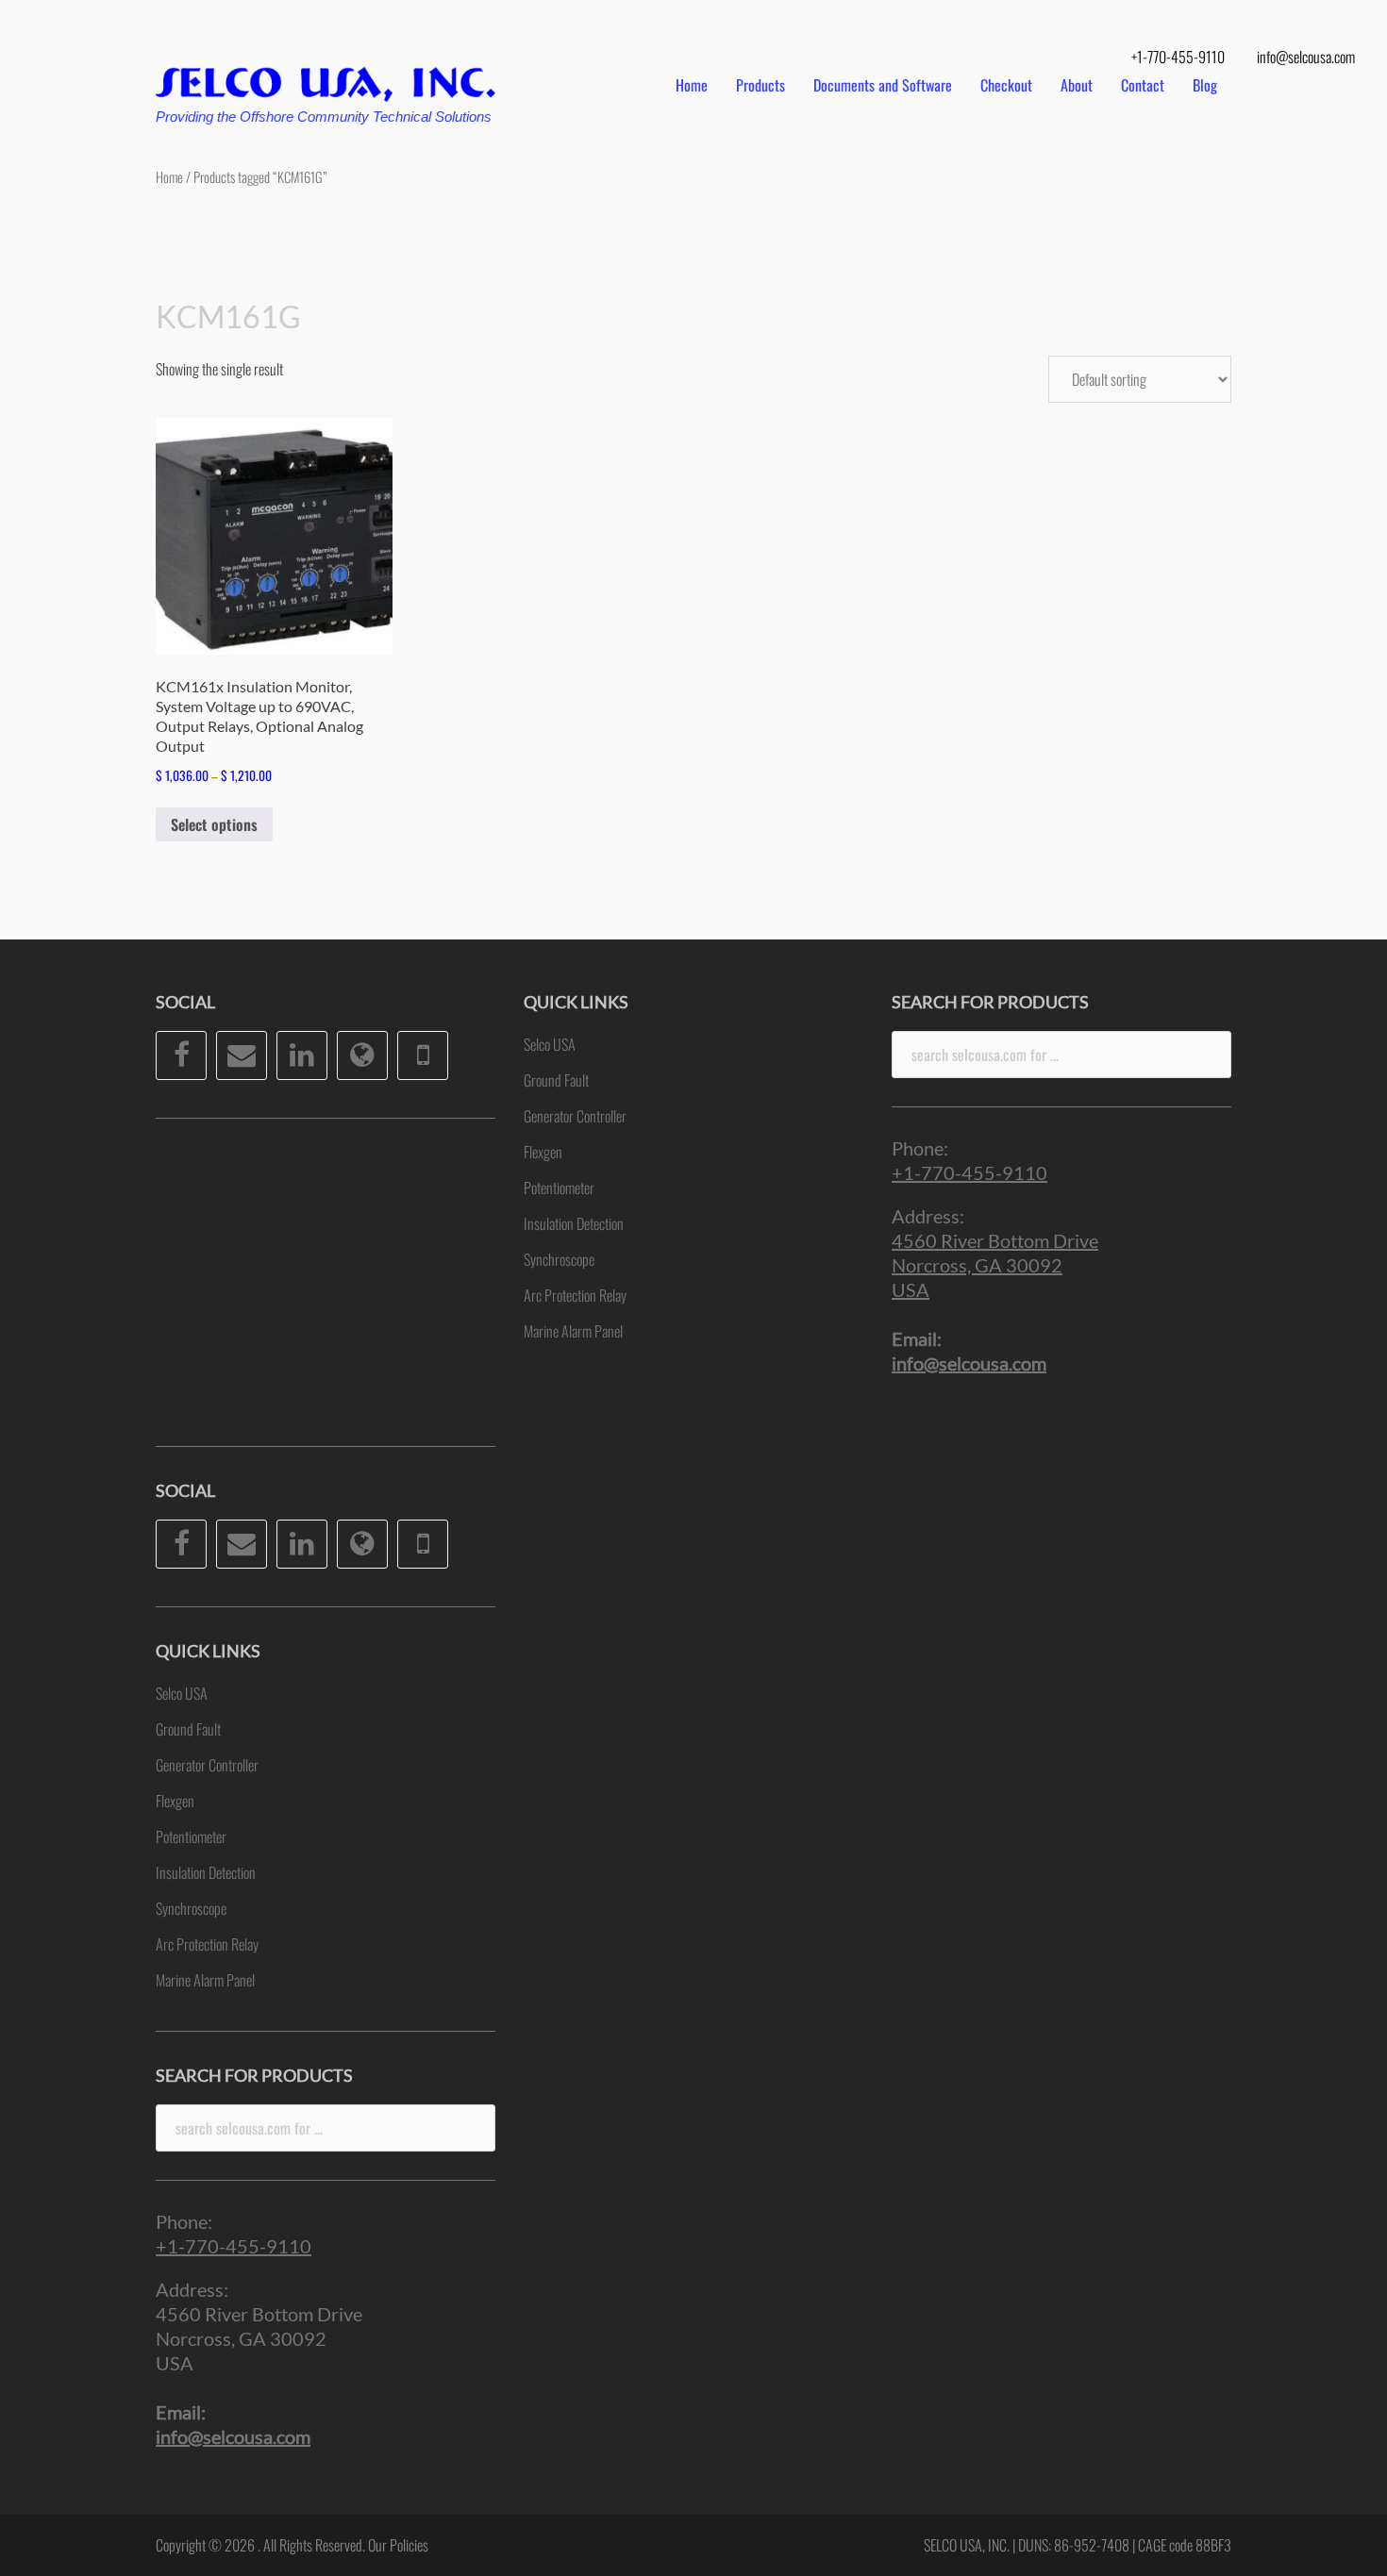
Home (692, 85)
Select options (214, 824)
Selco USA (182, 1693)
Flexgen (175, 1801)
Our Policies (398, 2545)
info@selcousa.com (1306, 57)
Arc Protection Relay (207, 1944)
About (1077, 85)
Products (760, 85)
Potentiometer (191, 1836)
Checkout (1006, 85)
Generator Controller (207, 1765)
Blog (1205, 85)
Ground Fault (188, 1729)
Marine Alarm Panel (205, 1980)
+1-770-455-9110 (1178, 57)
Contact (1143, 85)
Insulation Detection (206, 1872)
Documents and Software (883, 85)
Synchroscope (191, 1908)
